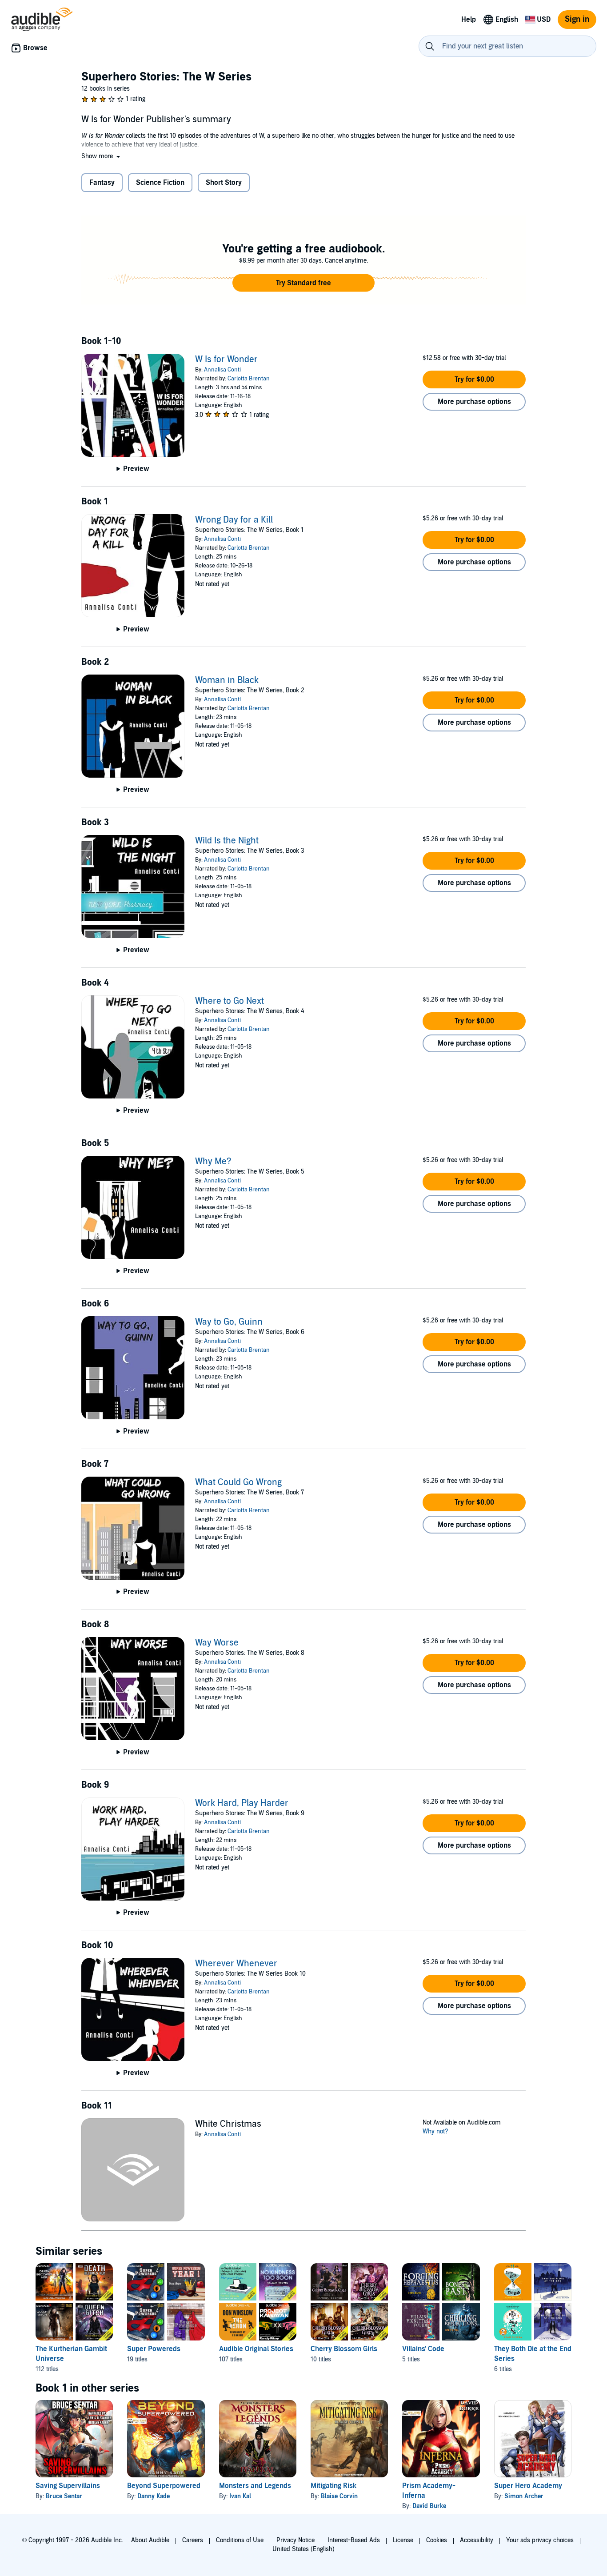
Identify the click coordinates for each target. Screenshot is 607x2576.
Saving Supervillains (68, 2486)
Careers (193, 2540)
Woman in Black (227, 680)
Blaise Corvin (339, 2496)
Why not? (435, 2131)
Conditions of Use (240, 2540)
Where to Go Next (230, 1001)
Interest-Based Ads (354, 2540)
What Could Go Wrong (238, 1482)
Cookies (437, 2540)
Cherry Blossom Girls (344, 2349)
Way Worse (217, 1643)
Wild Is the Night (227, 841)
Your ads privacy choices (540, 2540)
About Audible (150, 2540)
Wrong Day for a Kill (234, 520)
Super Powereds (154, 2349)
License (403, 2540)
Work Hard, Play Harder (242, 1803)
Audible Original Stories (256, 2349)
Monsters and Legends (255, 2486)
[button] (102, 156)
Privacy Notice (296, 2540)
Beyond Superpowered (164, 2486)
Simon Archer (524, 2496)
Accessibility (477, 2540)
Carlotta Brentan (249, 379)
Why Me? (213, 1162)
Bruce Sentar (64, 2496)
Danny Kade (154, 2496)
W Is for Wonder (226, 359)
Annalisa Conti (222, 370)
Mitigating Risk (333, 2486)
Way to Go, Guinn (229, 1322)
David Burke (429, 2506)
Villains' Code (423, 2349)
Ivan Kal (240, 2496)
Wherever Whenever (236, 1964)
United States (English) (303, 2549)
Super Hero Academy (528, 2486)
